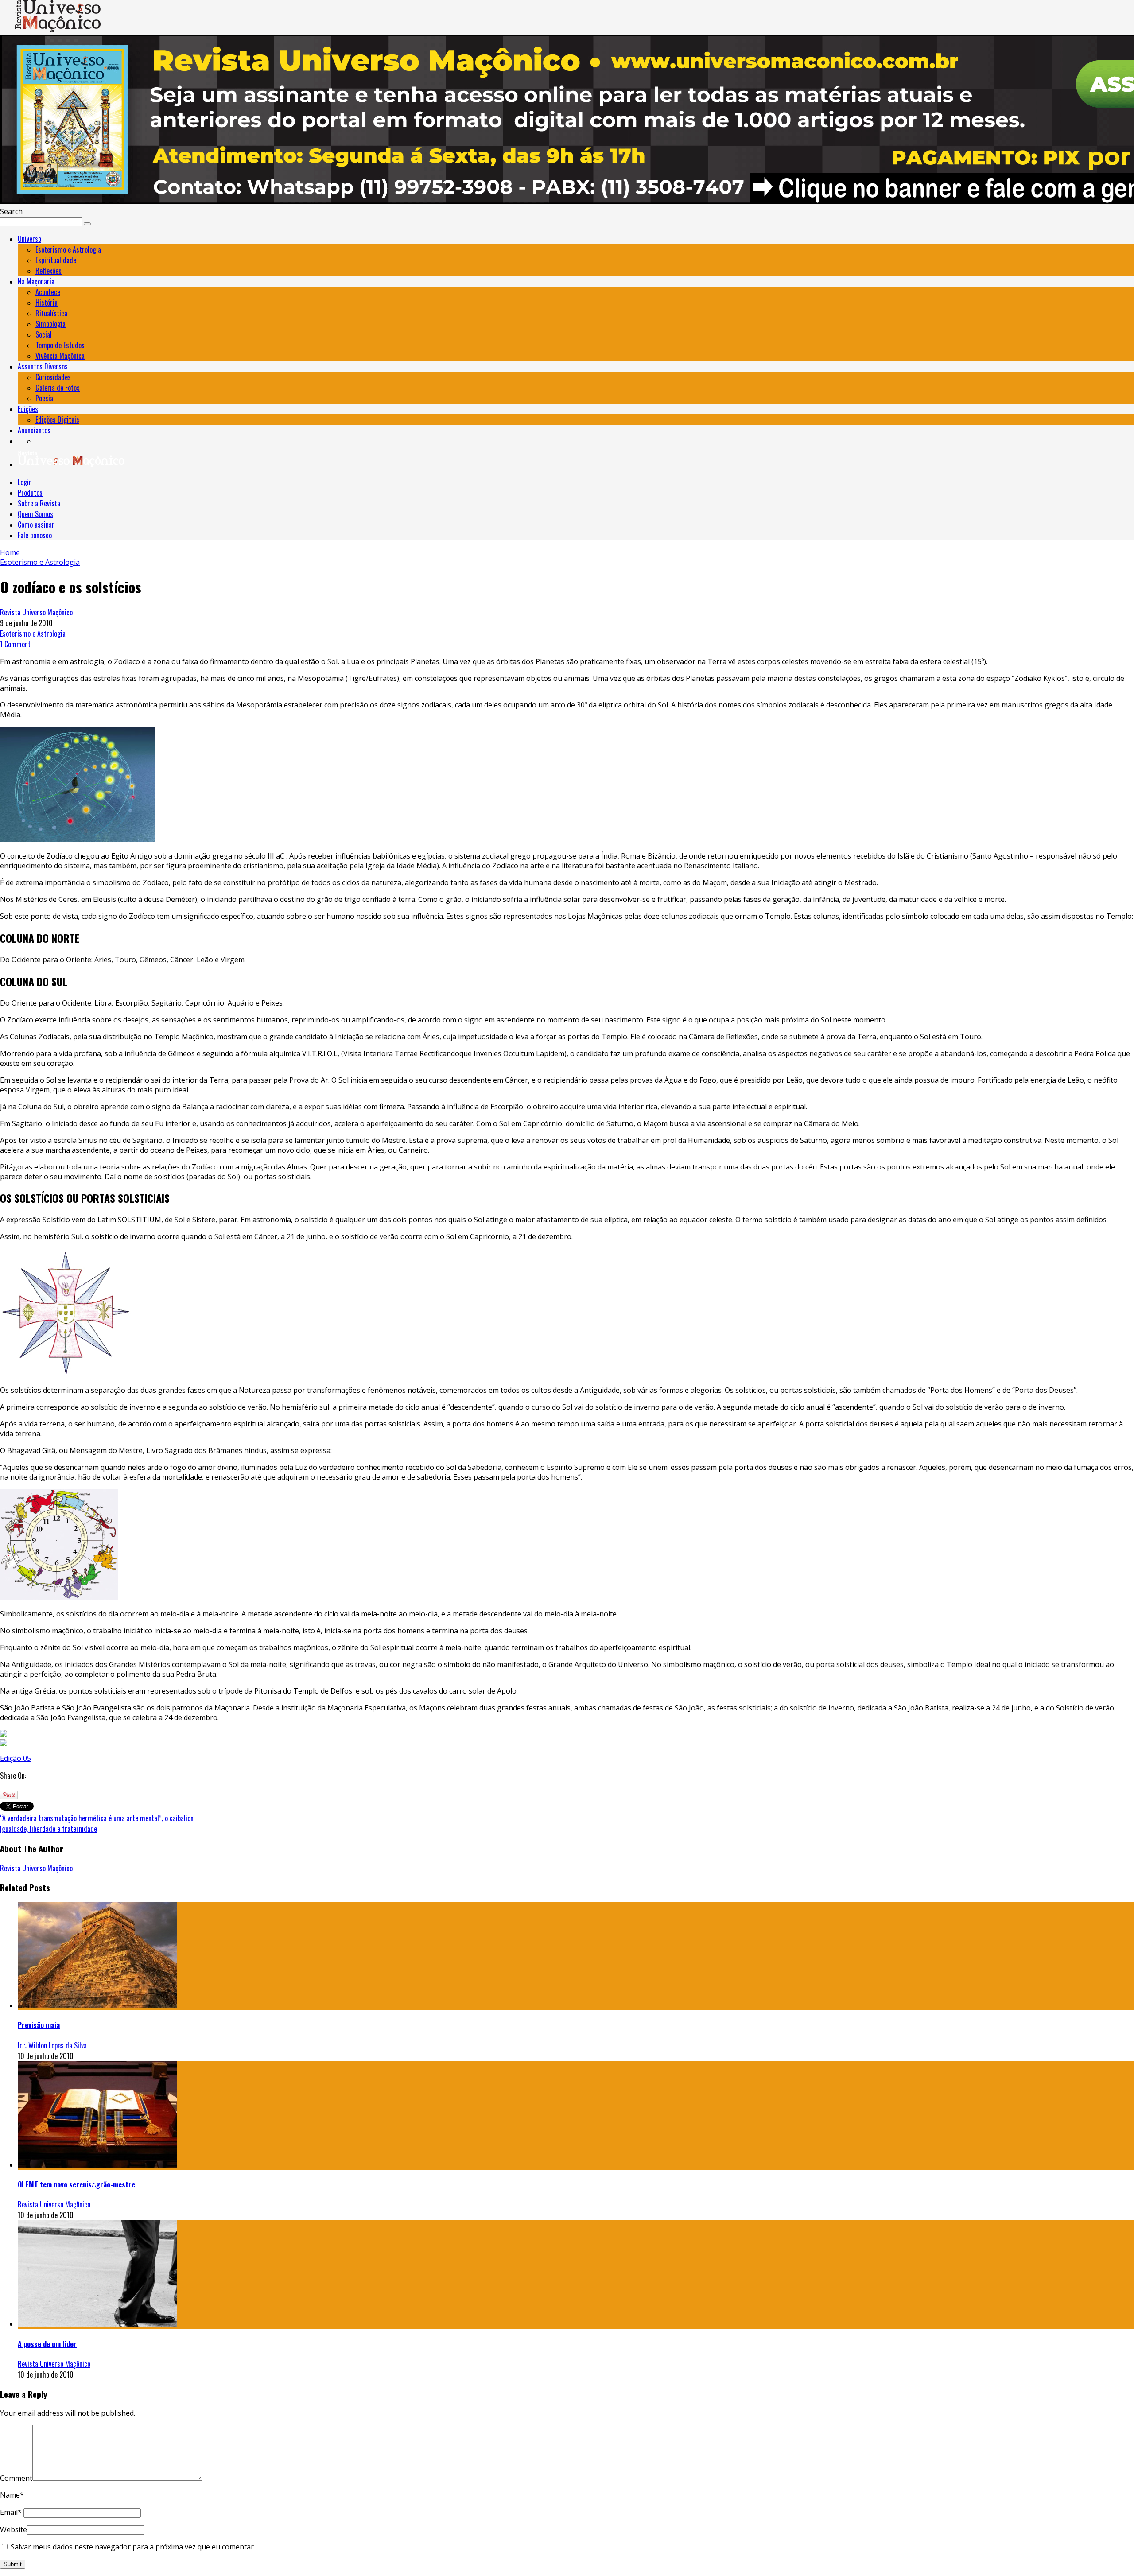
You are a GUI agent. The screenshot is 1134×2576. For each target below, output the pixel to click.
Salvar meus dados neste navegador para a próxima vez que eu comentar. (133, 2547)
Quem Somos (35, 514)
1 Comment (15, 644)
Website (14, 2529)
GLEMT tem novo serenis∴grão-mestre (76, 2184)
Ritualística (51, 313)
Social (44, 334)
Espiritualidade (56, 260)
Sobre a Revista (39, 503)
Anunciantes (34, 430)
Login (25, 482)
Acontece (48, 292)
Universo (29, 239)
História (47, 303)
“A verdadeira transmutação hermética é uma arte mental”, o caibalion (97, 1818)
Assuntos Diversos (43, 366)
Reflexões (49, 271)
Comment (16, 2478)
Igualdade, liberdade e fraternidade (49, 1829)
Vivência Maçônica (60, 356)
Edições (28, 409)
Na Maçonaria (36, 281)
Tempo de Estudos (60, 345)
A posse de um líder (47, 2344)
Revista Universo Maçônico (36, 612)
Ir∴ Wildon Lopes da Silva (52, 2045)
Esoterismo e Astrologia (68, 249)
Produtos (30, 493)
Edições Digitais (57, 420)
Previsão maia (39, 2025)
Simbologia (50, 324)
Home (10, 552)
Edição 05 (16, 1758)
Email (11, 2512)
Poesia (44, 398)
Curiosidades (53, 377)
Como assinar (36, 525)
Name (12, 2495)
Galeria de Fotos (58, 388)
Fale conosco (35, 535)
